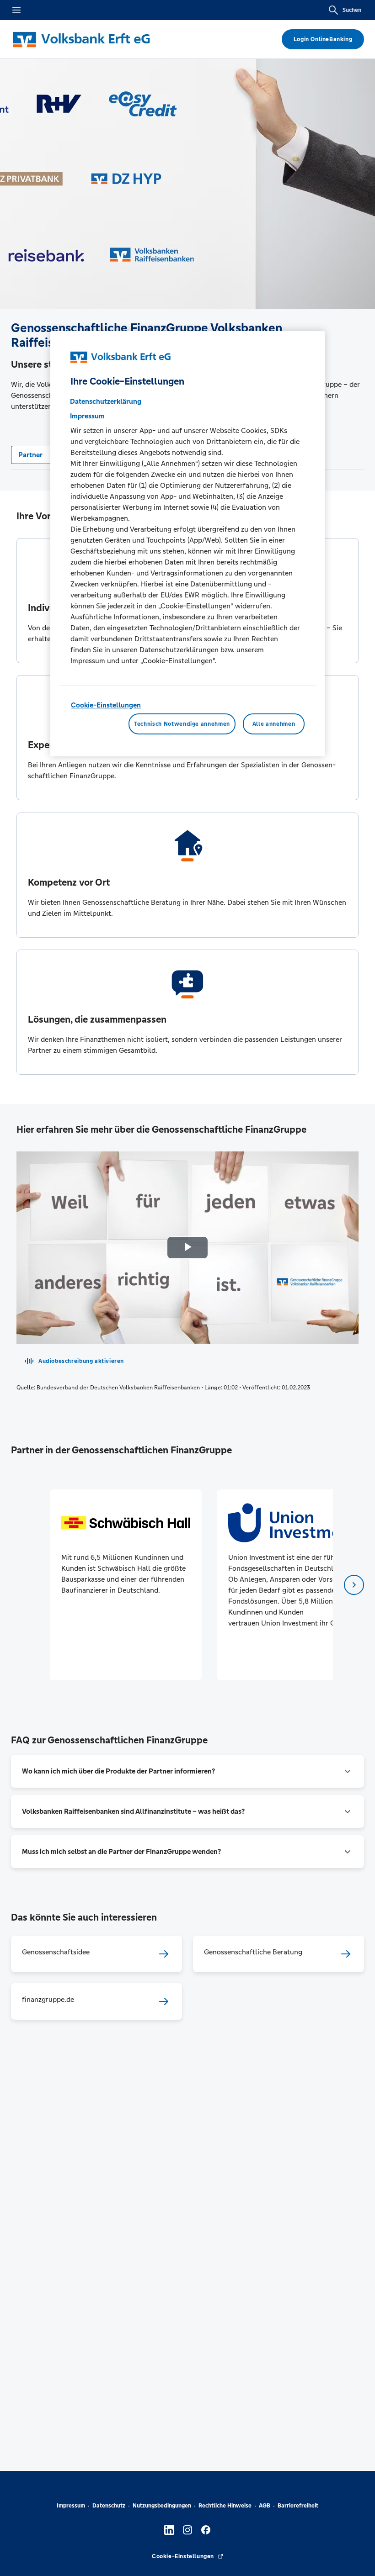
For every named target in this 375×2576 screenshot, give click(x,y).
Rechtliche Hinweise (225, 2506)
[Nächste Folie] (354, 1585)
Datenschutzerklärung (106, 401)
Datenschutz (109, 2506)
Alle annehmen (274, 724)
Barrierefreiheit (298, 2506)
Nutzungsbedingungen (162, 2506)
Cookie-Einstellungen (106, 705)
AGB (265, 2506)
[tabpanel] (126, 1585)
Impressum (71, 2506)
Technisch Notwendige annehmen (182, 724)
